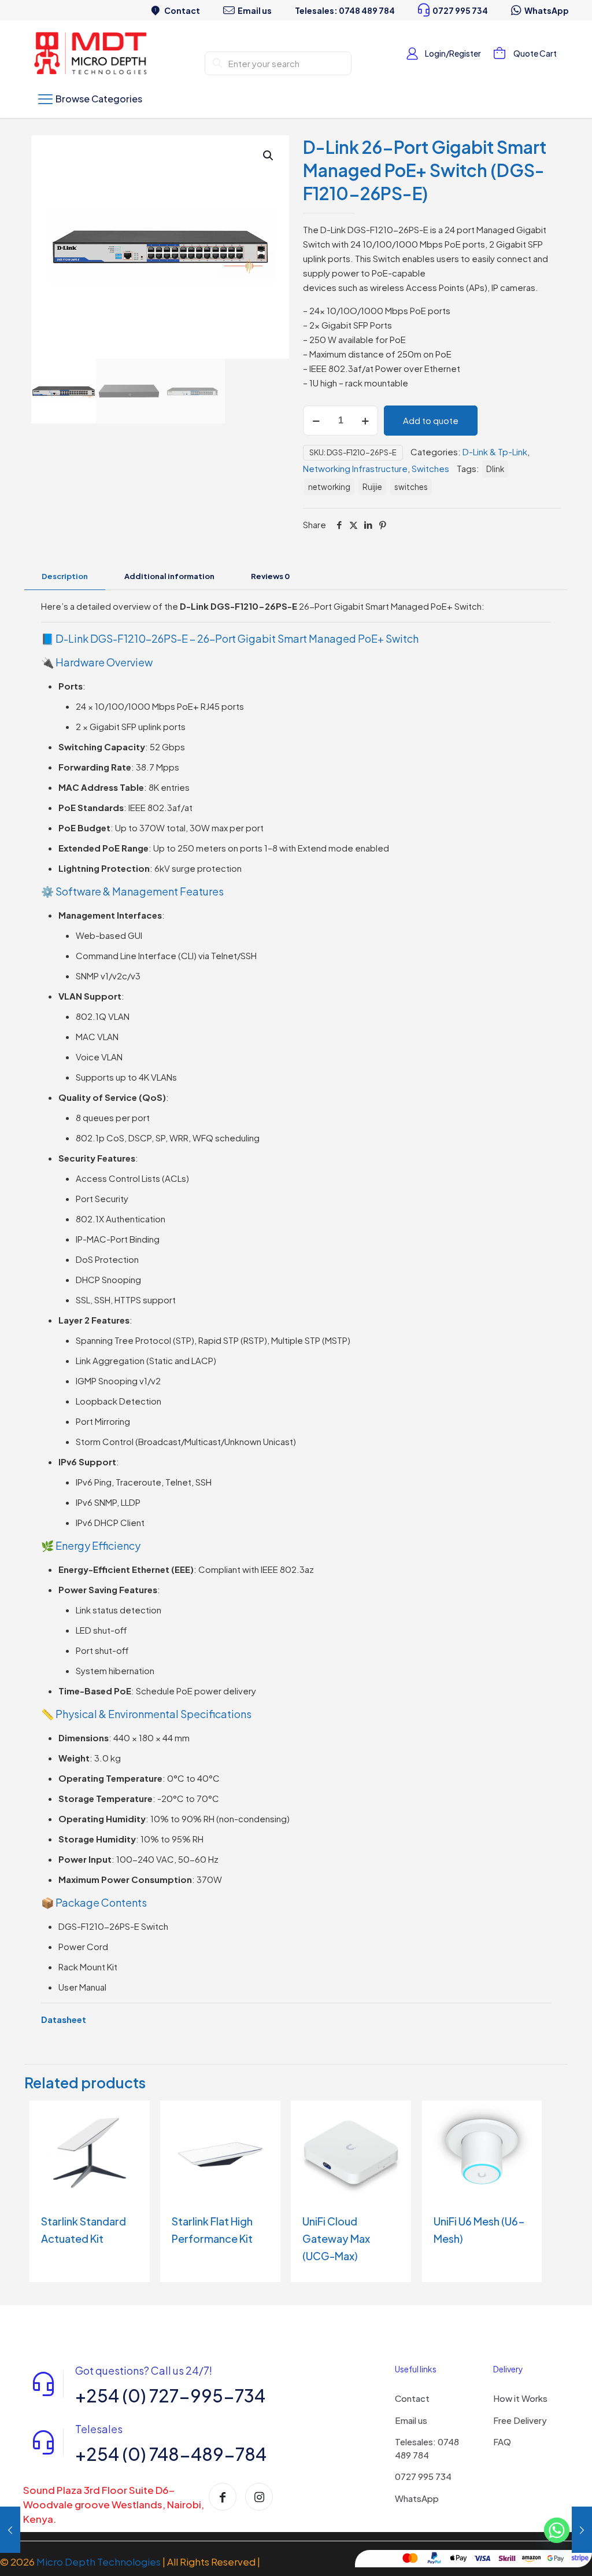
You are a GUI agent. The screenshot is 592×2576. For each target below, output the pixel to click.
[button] (269, 156)
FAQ (502, 2442)
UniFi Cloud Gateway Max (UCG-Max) (336, 2238)
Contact (412, 2398)
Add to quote (431, 420)
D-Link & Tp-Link (495, 452)
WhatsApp (417, 2498)
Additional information (169, 576)
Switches (430, 468)
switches (411, 487)
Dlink (495, 469)
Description (65, 576)
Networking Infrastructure (355, 468)
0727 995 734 (423, 2476)
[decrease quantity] (316, 421)
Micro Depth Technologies (99, 2562)
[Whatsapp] (557, 2531)
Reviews (270, 576)
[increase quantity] (365, 421)
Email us (411, 2420)
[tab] (65, 576)
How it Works (520, 2398)
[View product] (134, 2117)
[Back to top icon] (536, 2552)
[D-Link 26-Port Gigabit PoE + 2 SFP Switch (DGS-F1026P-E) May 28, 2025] (10, 2530)
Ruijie (372, 487)
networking (329, 487)
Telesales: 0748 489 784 (427, 2448)
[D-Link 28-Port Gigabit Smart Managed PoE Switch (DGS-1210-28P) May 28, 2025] (582, 2530)
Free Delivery (520, 2420)
